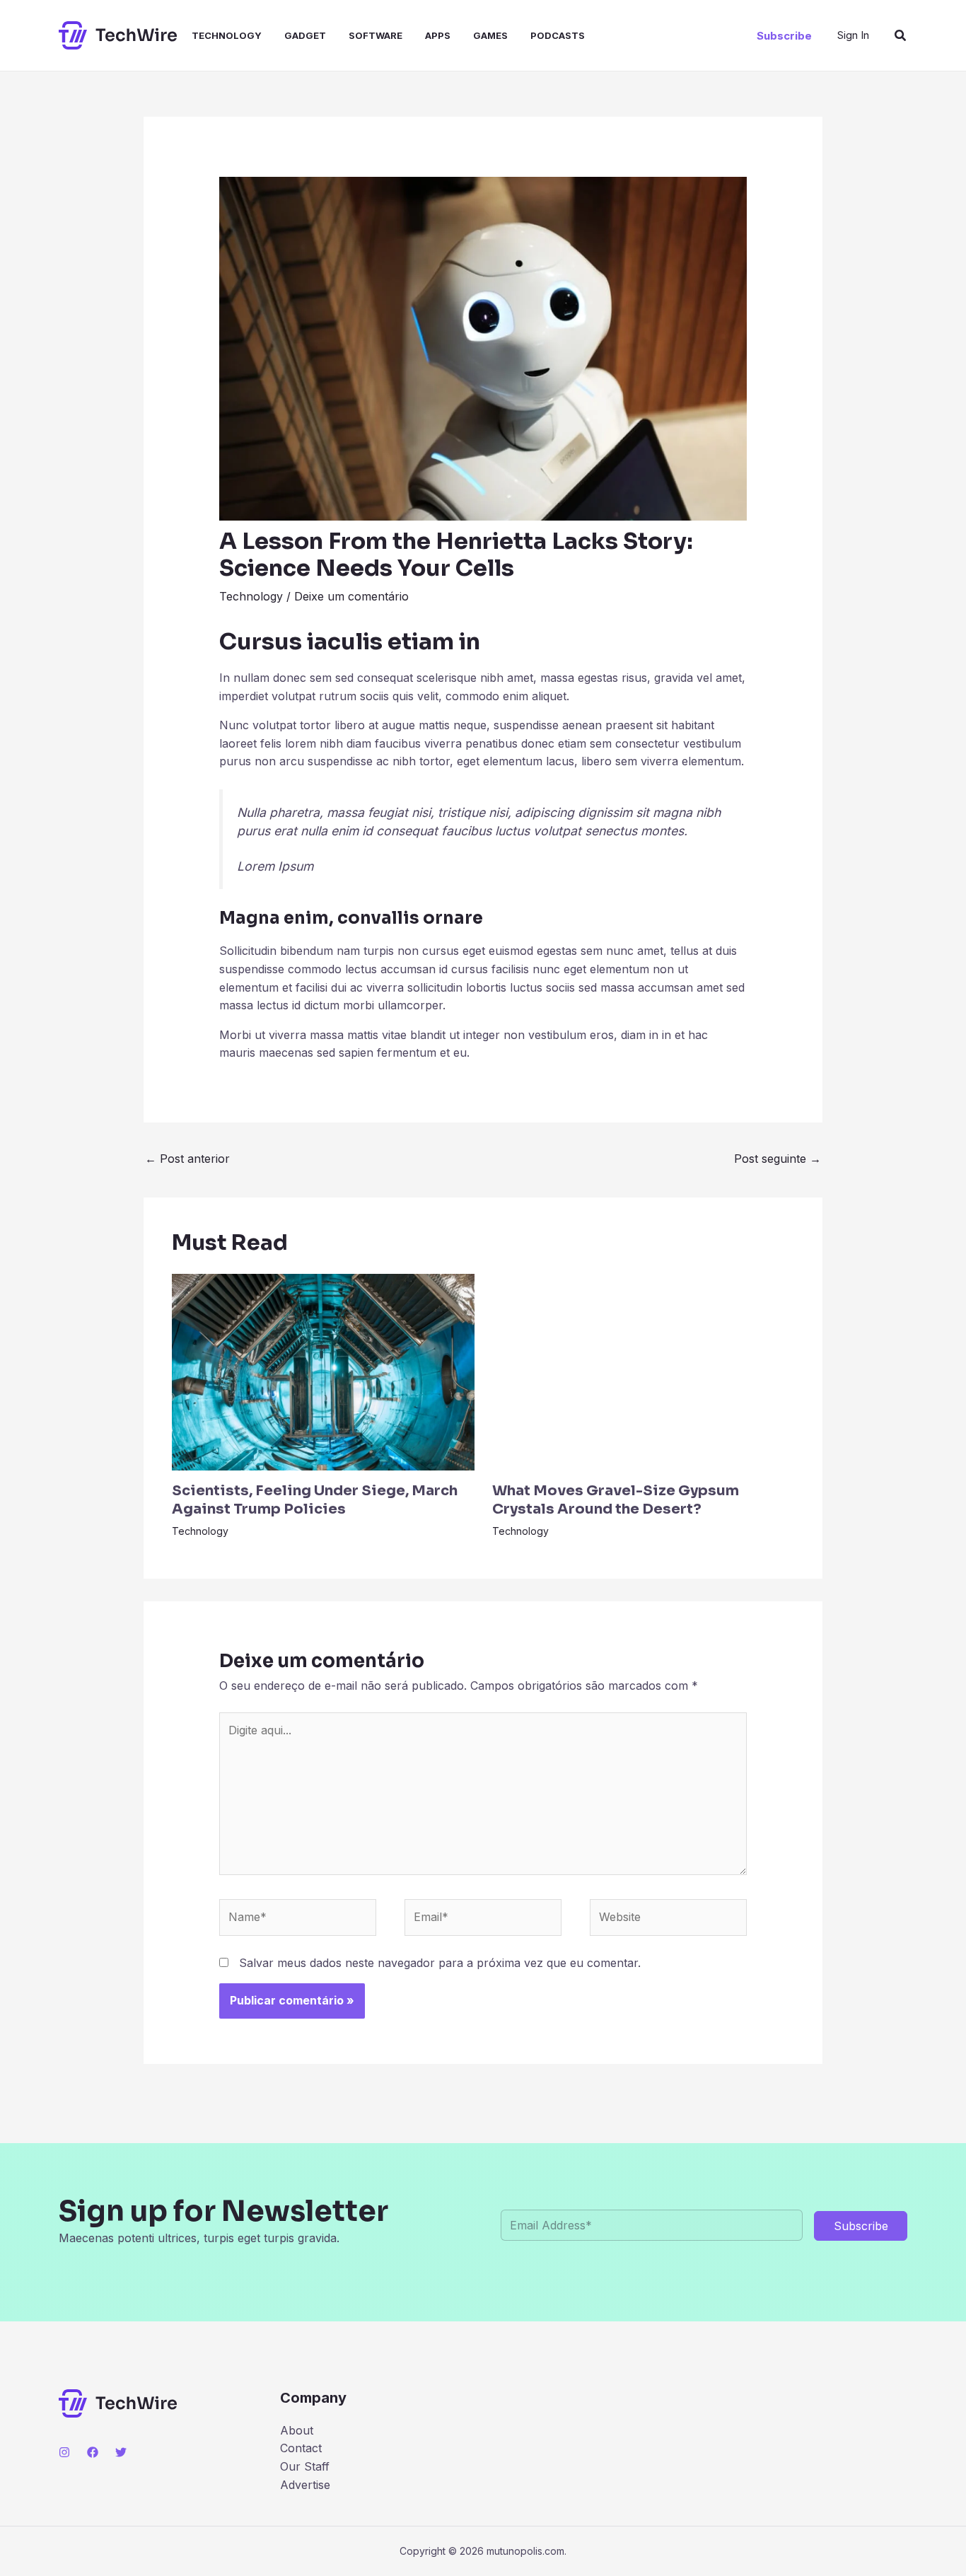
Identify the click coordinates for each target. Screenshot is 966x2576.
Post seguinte (778, 1159)
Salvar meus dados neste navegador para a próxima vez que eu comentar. (440, 1963)
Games (490, 35)
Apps (438, 35)
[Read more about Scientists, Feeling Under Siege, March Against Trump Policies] (323, 1371)
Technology (227, 35)
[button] (784, 36)
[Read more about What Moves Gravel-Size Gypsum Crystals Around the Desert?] (644, 1371)
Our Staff (305, 2466)
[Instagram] (64, 2452)
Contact (301, 2448)
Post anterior (187, 1159)
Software (376, 35)
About (297, 2430)
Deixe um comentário (351, 596)
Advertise (305, 2485)
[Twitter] (121, 2452)
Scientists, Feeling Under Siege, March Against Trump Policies (315, 1500)
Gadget (305, 35)
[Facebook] (93, 2452)
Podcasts (558, 35)
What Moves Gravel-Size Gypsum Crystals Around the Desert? (616, 1500)
